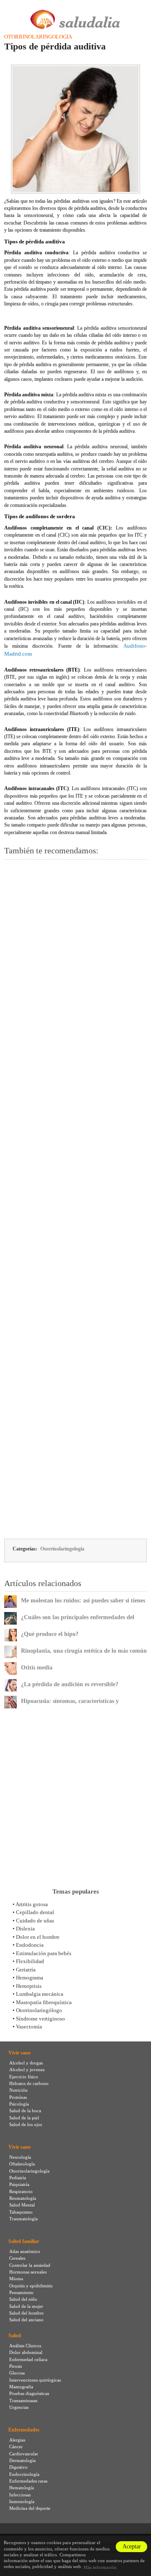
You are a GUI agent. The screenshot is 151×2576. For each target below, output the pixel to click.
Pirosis (16, 2366)
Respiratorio (21, 2191)
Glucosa (17, 2373)
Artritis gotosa (32, 1904)
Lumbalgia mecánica (40, 1994)
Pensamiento (21, 2292)
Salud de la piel (24, 2118)
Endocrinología (24, 2474)
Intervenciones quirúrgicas (35, 2380)
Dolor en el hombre (38, 1937)
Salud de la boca (25, 2111)
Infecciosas (20, 2495)
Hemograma (30, 1978)
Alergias (17, 2440)
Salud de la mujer (26, 2306)
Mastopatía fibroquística (44, 2002)
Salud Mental (22, 2205)
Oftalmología (22, 2164)
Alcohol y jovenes (27, 2070)
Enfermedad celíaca (28, 2359)
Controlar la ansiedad (30, 2265)
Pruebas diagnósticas (29, 2393)
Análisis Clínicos (25, 2346)
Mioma (16, 2279)
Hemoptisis (29, 1986)
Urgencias (19, 2407)
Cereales (17, 2258)
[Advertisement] (75, 1199)
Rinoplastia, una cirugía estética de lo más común (84, 1651)
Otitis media (37, 1668)
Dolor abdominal (26, 2352)
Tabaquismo (21, 2212)
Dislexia (25, 1929)
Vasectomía (29, 2027)
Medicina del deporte (30, 2508)
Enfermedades (24, 2430)
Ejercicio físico (24, 2077)
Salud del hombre (26, 2313)
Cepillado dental (35, 1912)
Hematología (22, 2488)
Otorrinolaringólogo (39, 2010)
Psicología (19, 2104)
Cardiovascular (24, 2454)
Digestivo (18, 2467)
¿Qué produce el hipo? (50, 1634)
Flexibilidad (30, 1961)
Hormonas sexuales (28, 2272)
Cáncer (16, 2447)
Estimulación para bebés (44, 1953)
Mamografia (21, 2387)
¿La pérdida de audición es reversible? (70, 1684)
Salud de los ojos (26, 2124)
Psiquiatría (19, 2184)
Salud (15, 2336)
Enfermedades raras (28, 2481)
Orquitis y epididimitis (31, 2286)
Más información (100, 2567)
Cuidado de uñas (35, 1921)
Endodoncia (30, 1945)
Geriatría (26, 1970)
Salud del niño (23, 2299)
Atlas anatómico (25, 2251)
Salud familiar (24, 2241)
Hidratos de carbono (29, 2083)
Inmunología (22, 2501)
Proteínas (18, 2097)
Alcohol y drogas (26, 2063)
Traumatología (23, 2219)
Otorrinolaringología (38, 37)
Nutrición (18, 2090)
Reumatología (23, 2198)
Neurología (20, 2157)
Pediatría (18, 2178)
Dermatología (22, 2460)
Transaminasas (23, 2400)
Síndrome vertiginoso (40, 2019)
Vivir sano (20, 2053)
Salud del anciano (26, 2320)
